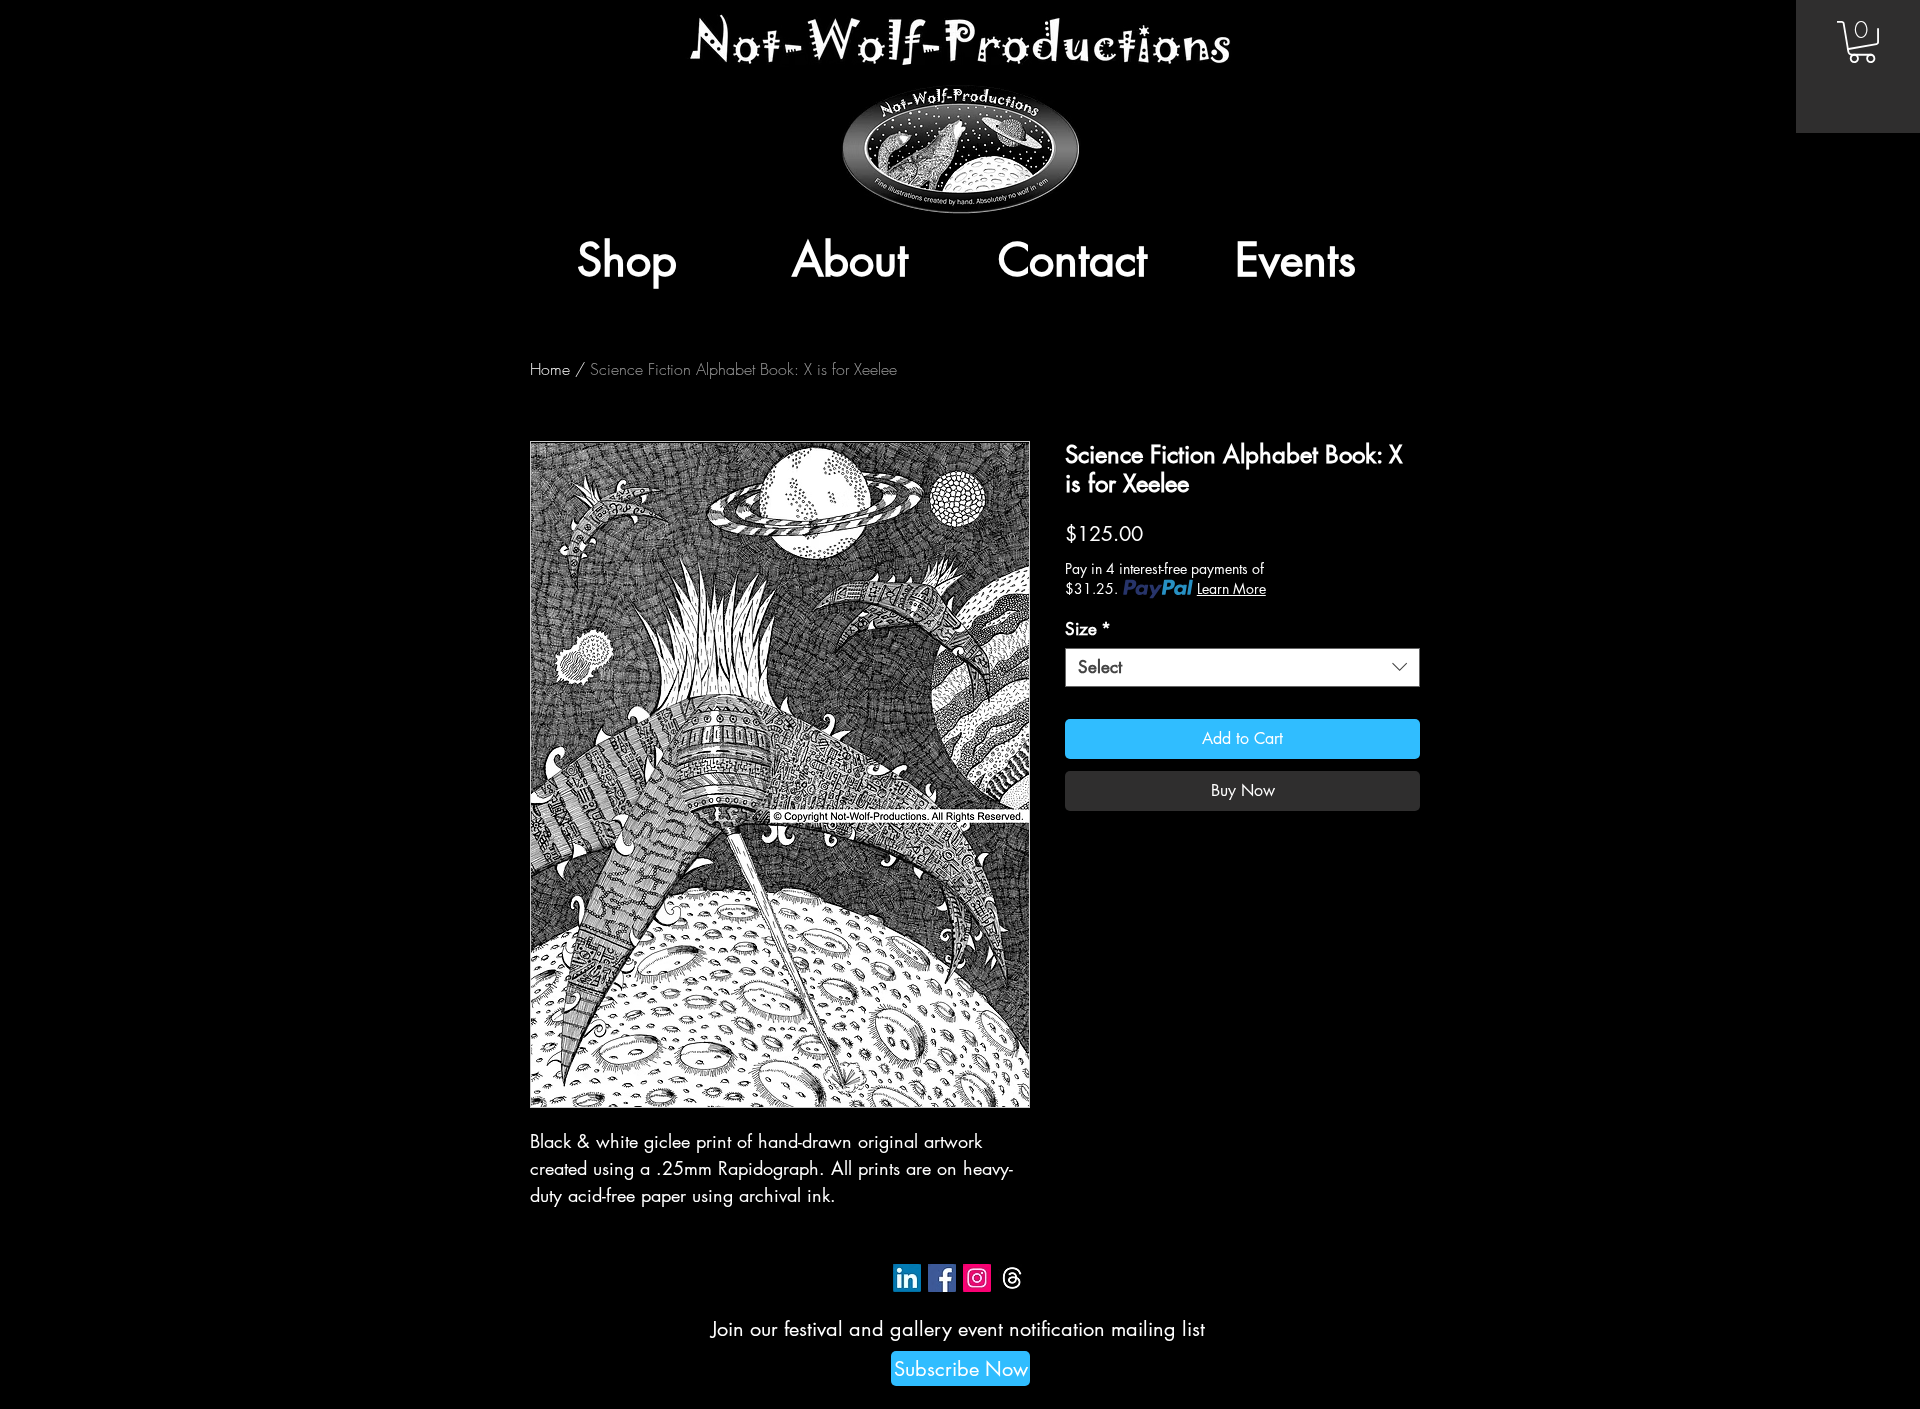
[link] (1862, 42)
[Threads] (1012, 1278)
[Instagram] (977, 1278)
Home (550, 369)
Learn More (1231, 588)
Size (1088, 629)
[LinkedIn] (907, 1278)
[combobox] (1242, 667)
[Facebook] (942, 1278)
